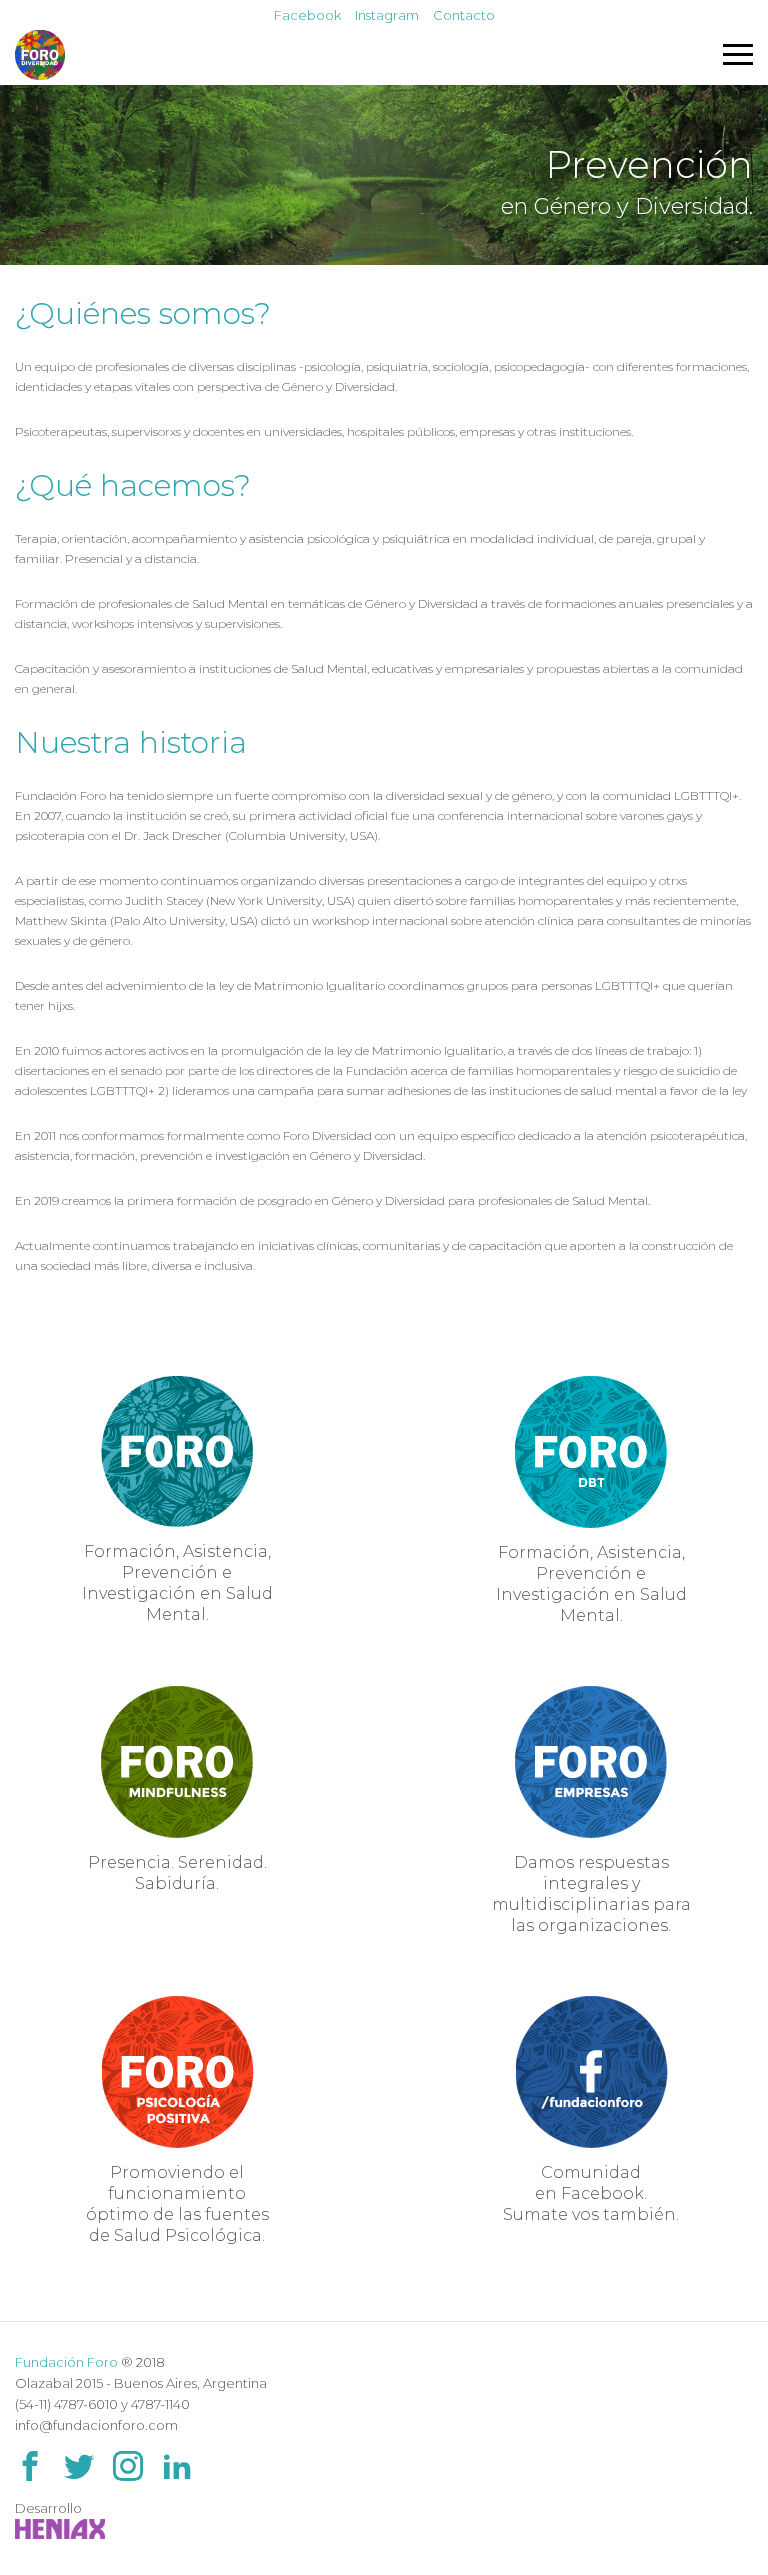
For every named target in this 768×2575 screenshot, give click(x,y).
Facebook (307, 15)
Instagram (387, 15)
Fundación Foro (66, 2362)
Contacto (464, 15)
